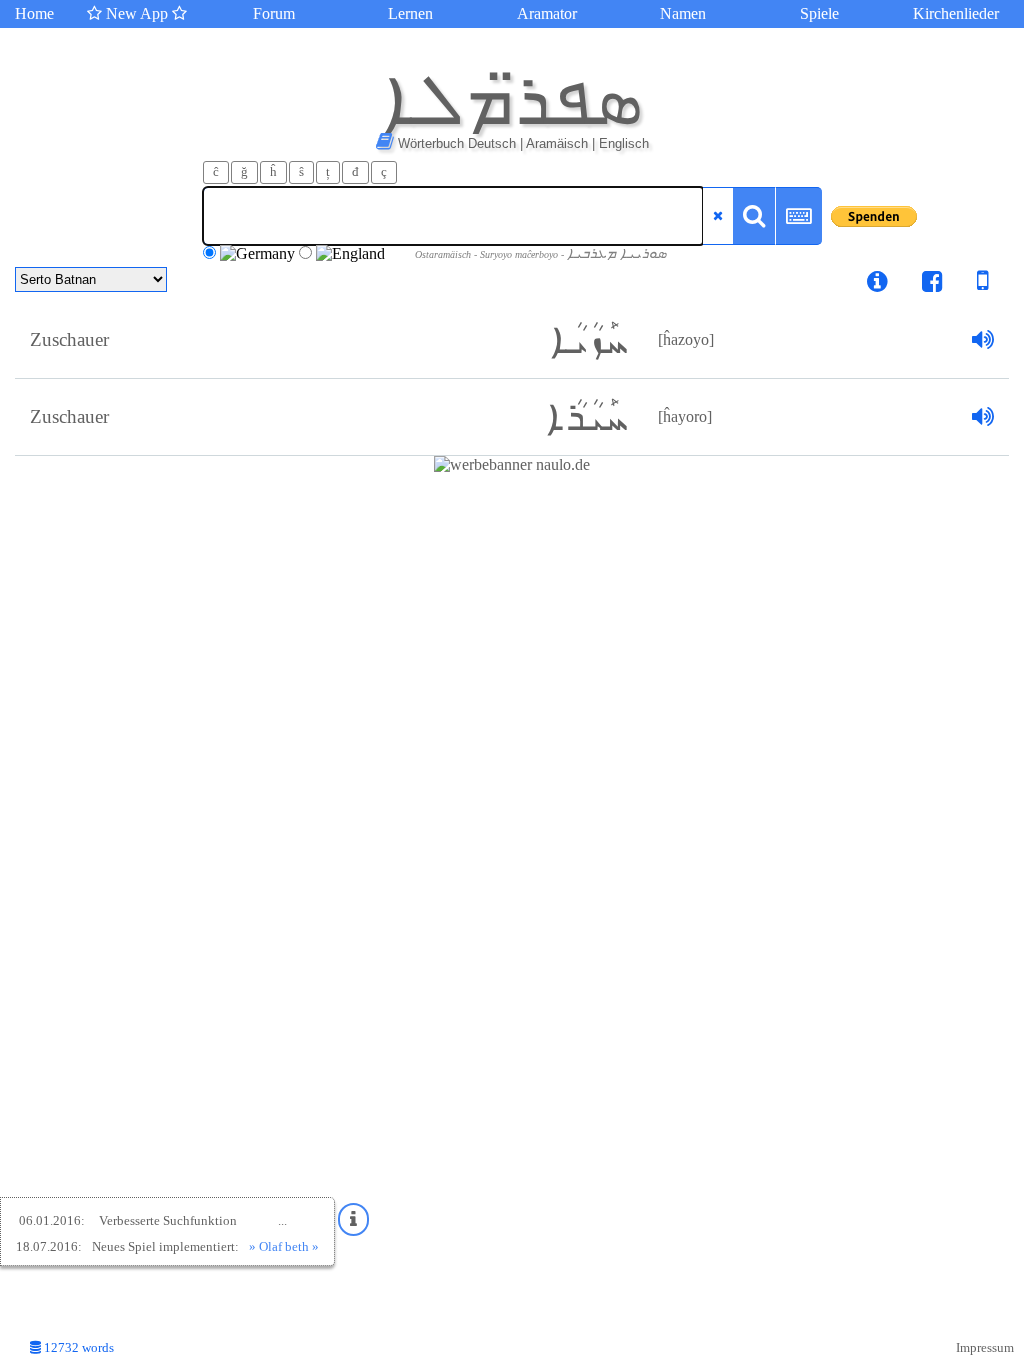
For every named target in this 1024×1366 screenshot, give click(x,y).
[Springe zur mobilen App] (968, 284)
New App (137, 13)
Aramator (547, 13)
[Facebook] (932, 284)
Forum (274, 13)
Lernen (410, 13)
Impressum (985, 1348)
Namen (683, 13)
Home (34, 13)
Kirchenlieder (956, 13)
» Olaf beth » (284, 1246)
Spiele (819, 13)
